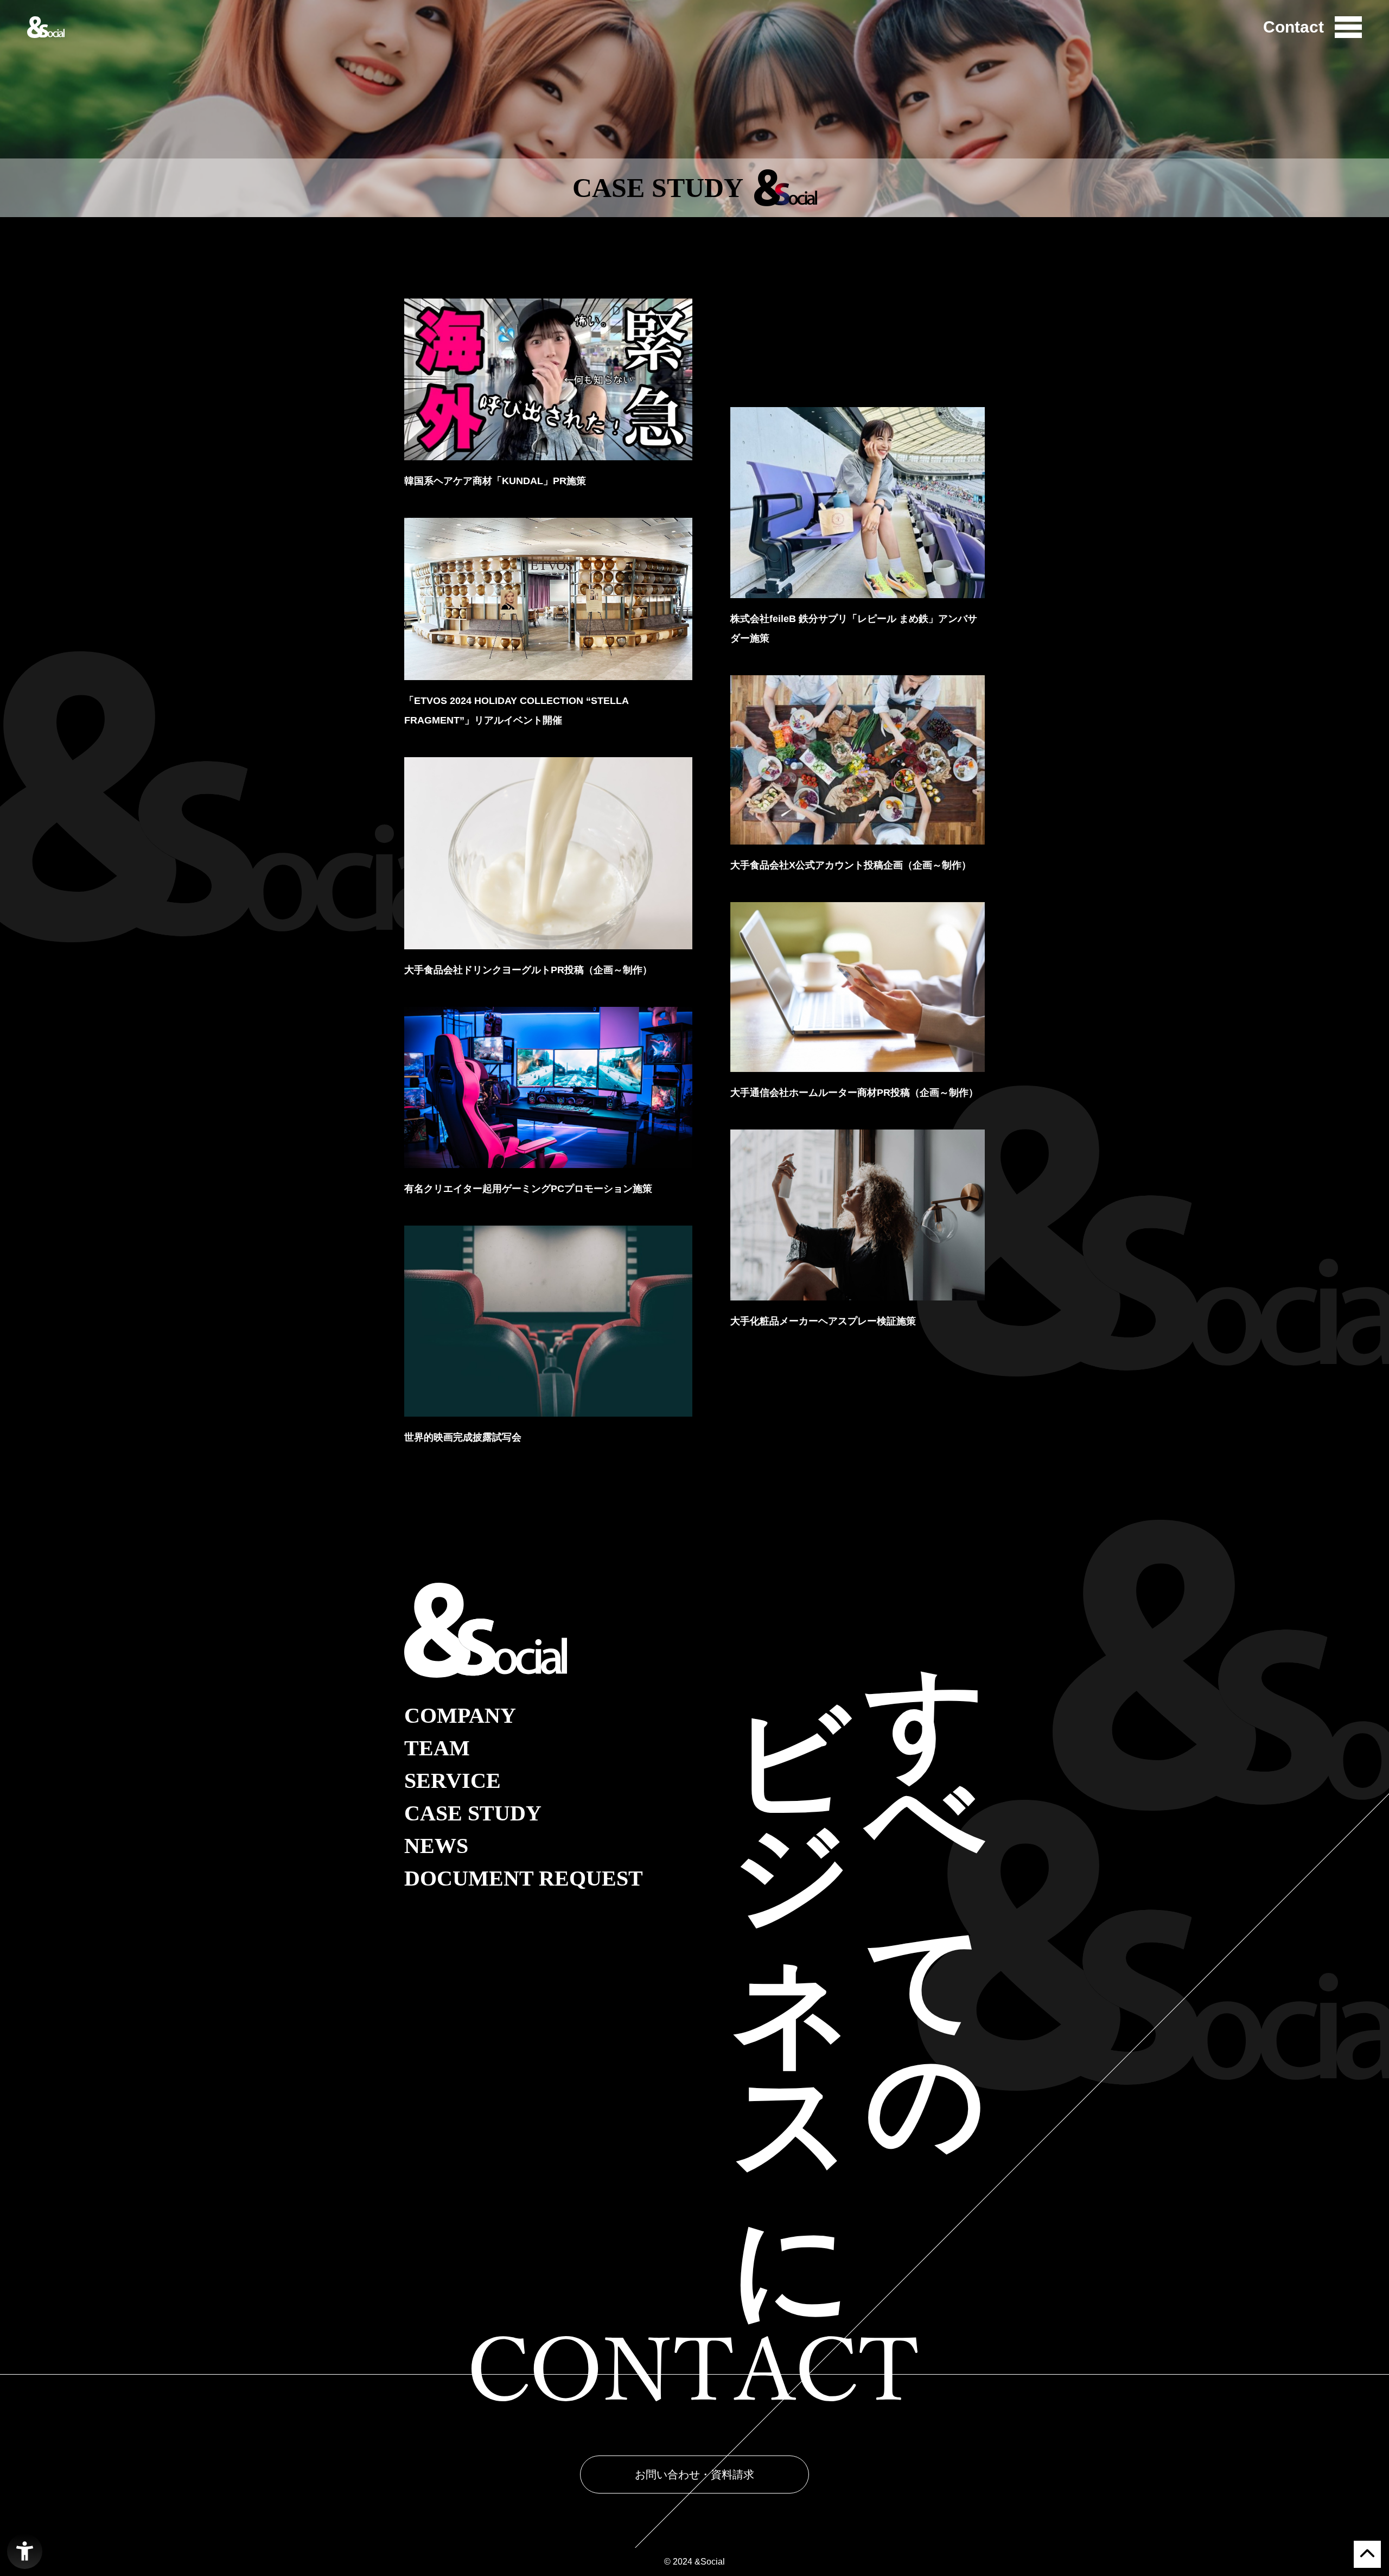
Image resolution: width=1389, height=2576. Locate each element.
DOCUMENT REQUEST (524, 1879)
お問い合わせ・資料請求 (694, 2475)
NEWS (436, 1846)
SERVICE (453, 1781)
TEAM (437, 1748)
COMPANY (460, 1716)
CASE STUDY (473, 1813)
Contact (1294, 27)
